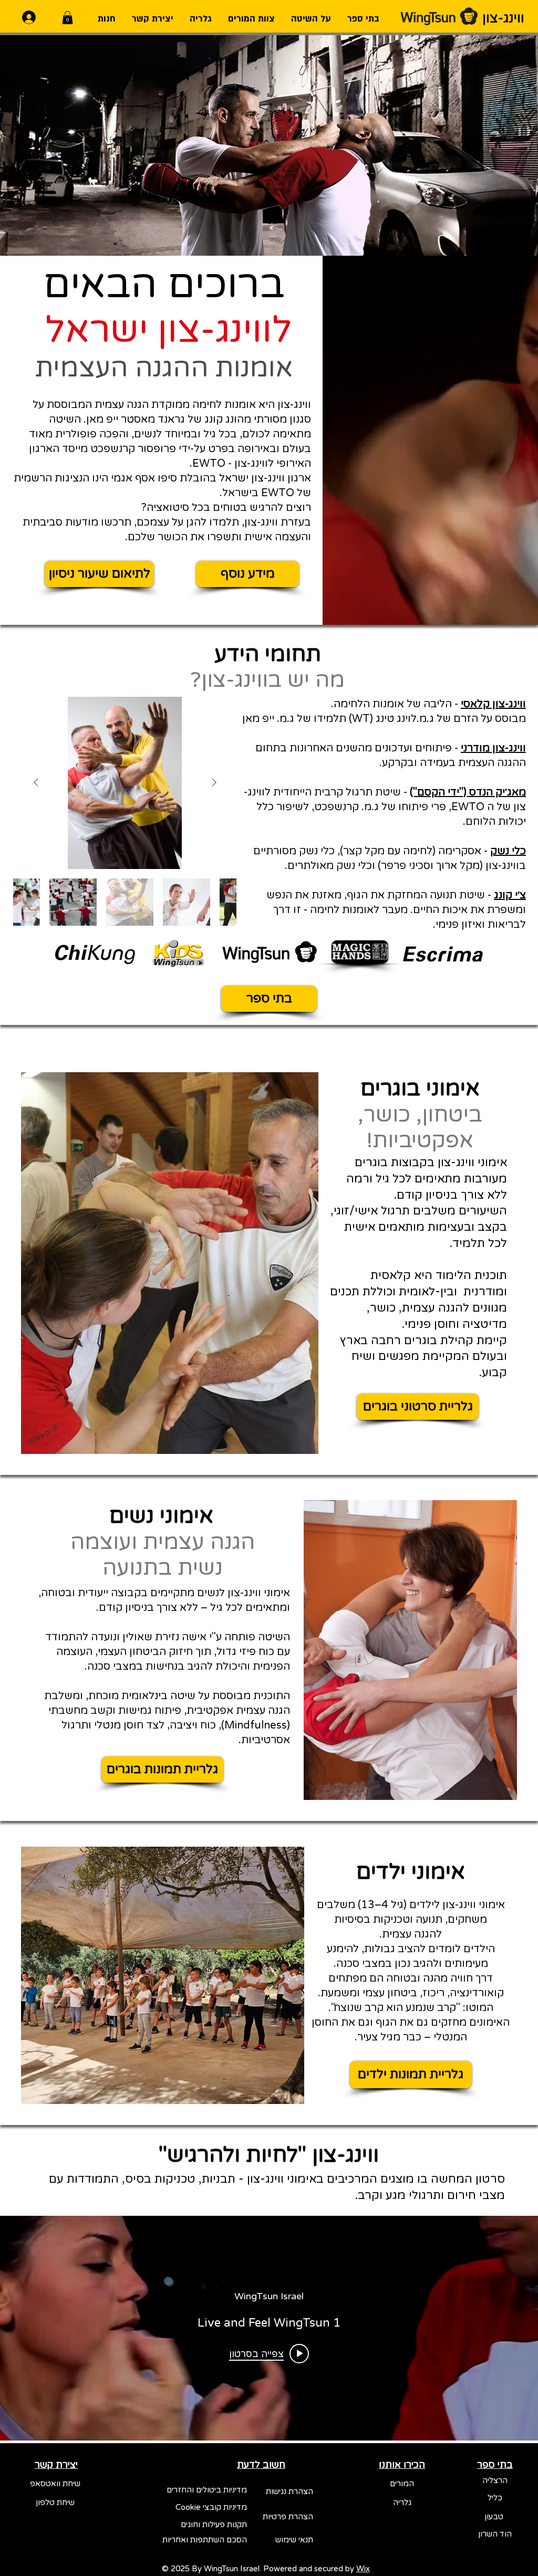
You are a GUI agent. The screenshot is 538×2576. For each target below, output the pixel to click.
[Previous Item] (214, 783)
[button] (68, 18)
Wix (363, 2569)
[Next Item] (36, 783)
